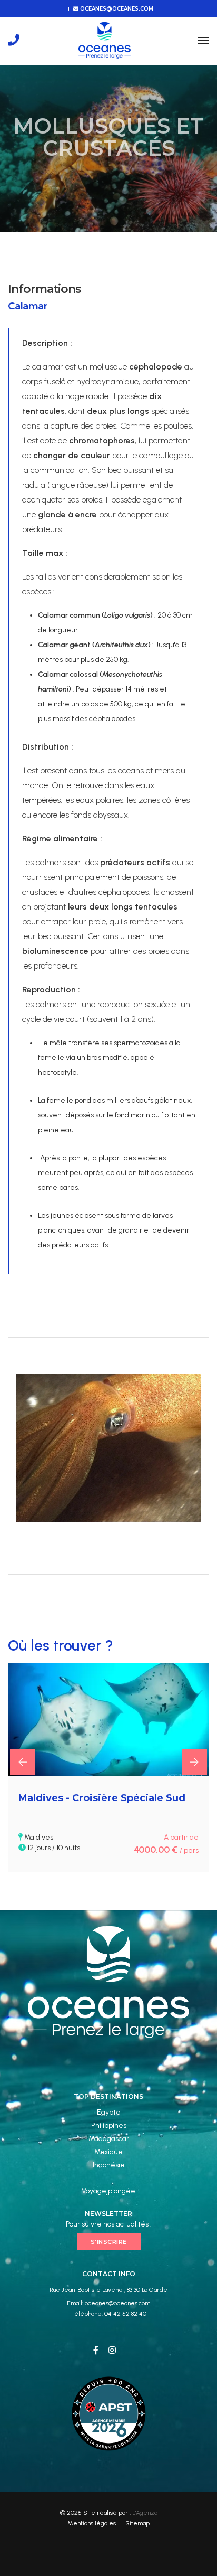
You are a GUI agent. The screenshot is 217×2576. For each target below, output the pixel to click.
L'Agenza (145, 2513)
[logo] (105, 40)
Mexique (108, 2152)
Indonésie (109, 2165)
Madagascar (109, 2139)
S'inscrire (109, 2242)
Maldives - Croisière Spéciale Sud (102, 1798)
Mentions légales (92, 2523)
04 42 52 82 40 (125, 2314)
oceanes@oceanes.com (116, 9)
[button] (23, 1762)
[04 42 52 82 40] (14, 40)
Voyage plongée (108, 2191)
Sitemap (137, 2523)
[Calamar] (108, 1448)
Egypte (109, 2112)
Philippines (109, 2125)
